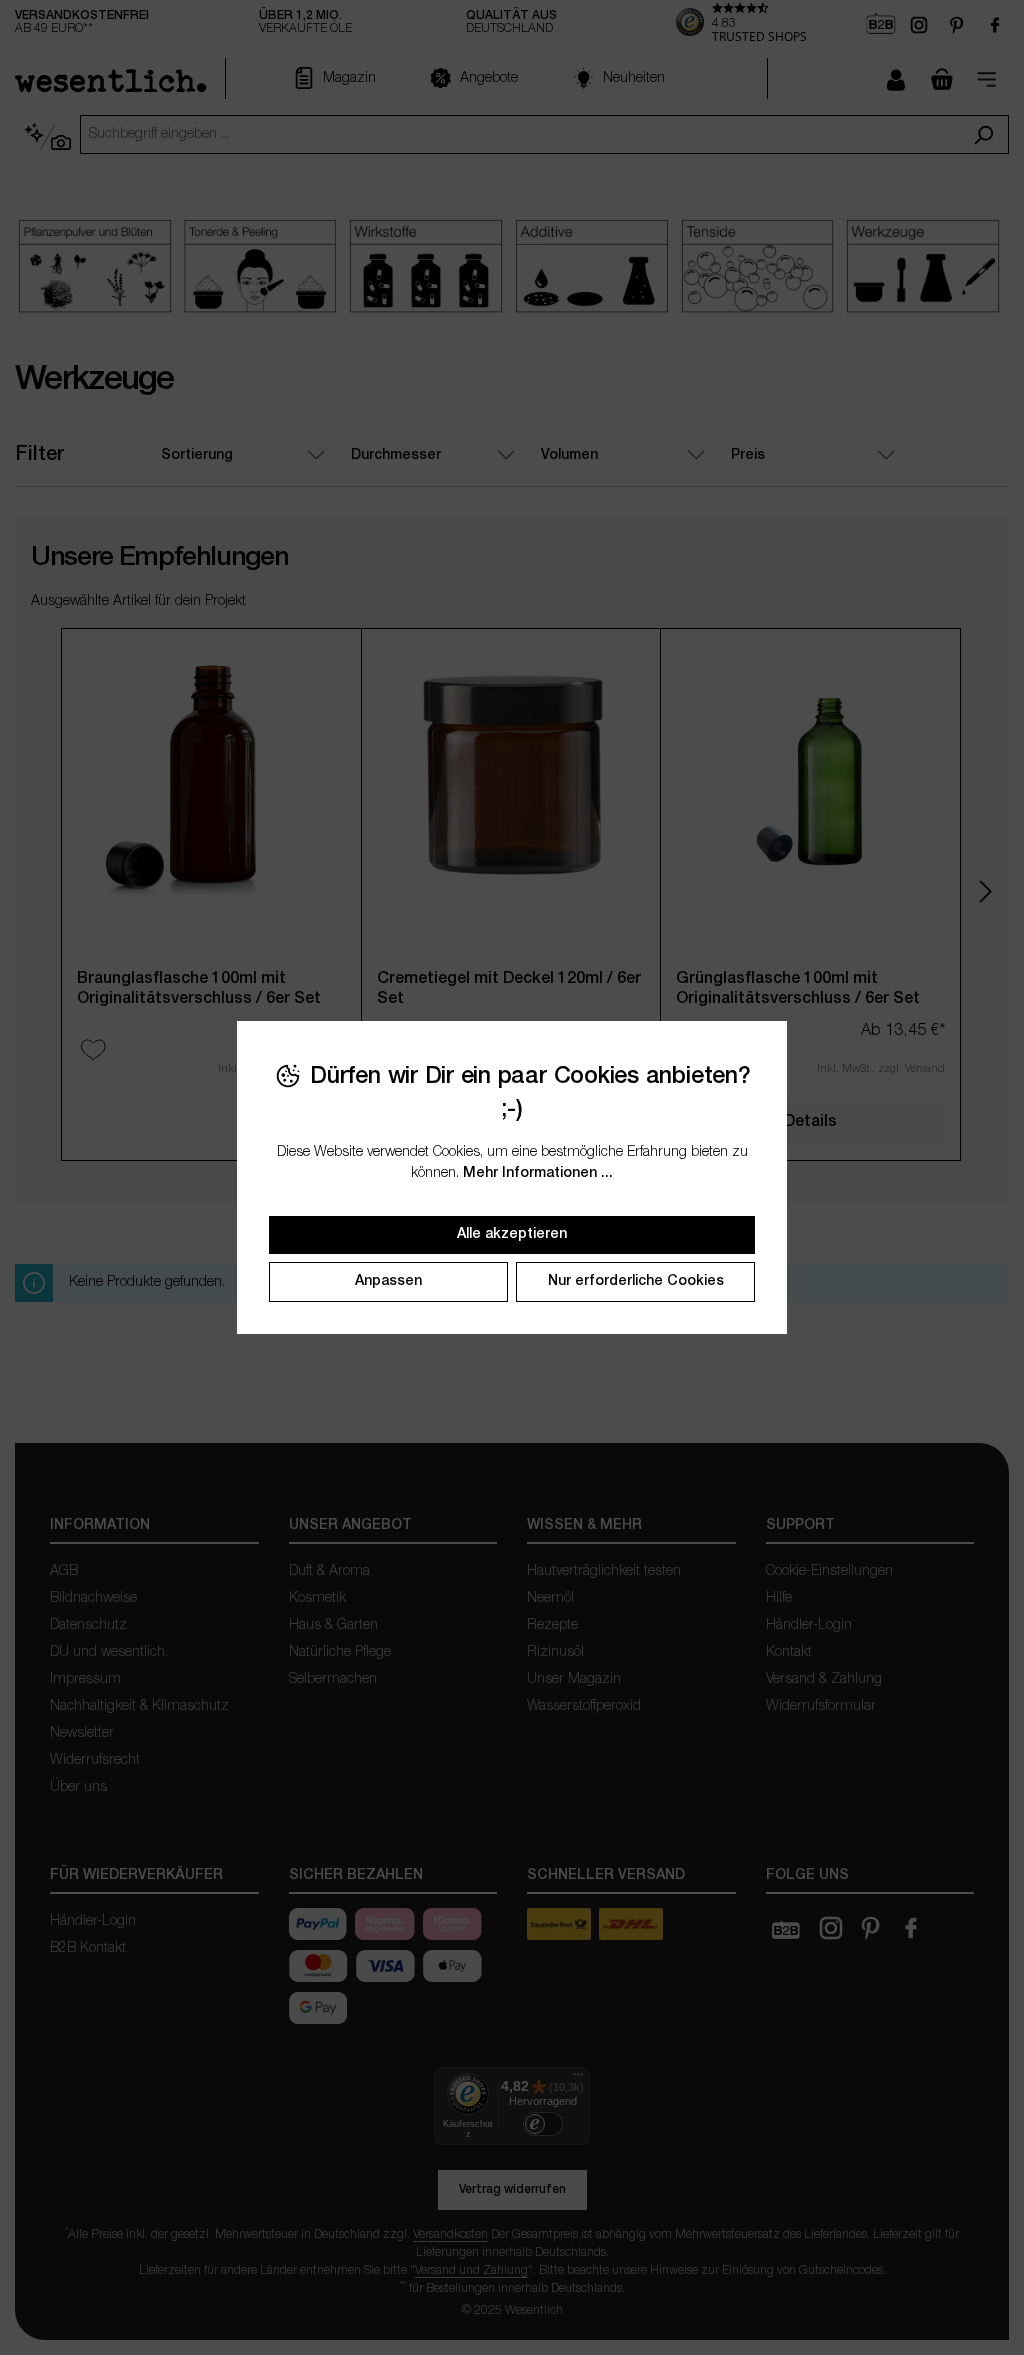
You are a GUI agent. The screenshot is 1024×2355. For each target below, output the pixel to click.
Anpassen (388, 1281)
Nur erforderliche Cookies (636, 1281)
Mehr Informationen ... (538, 1173)
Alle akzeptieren (512, 1234)
